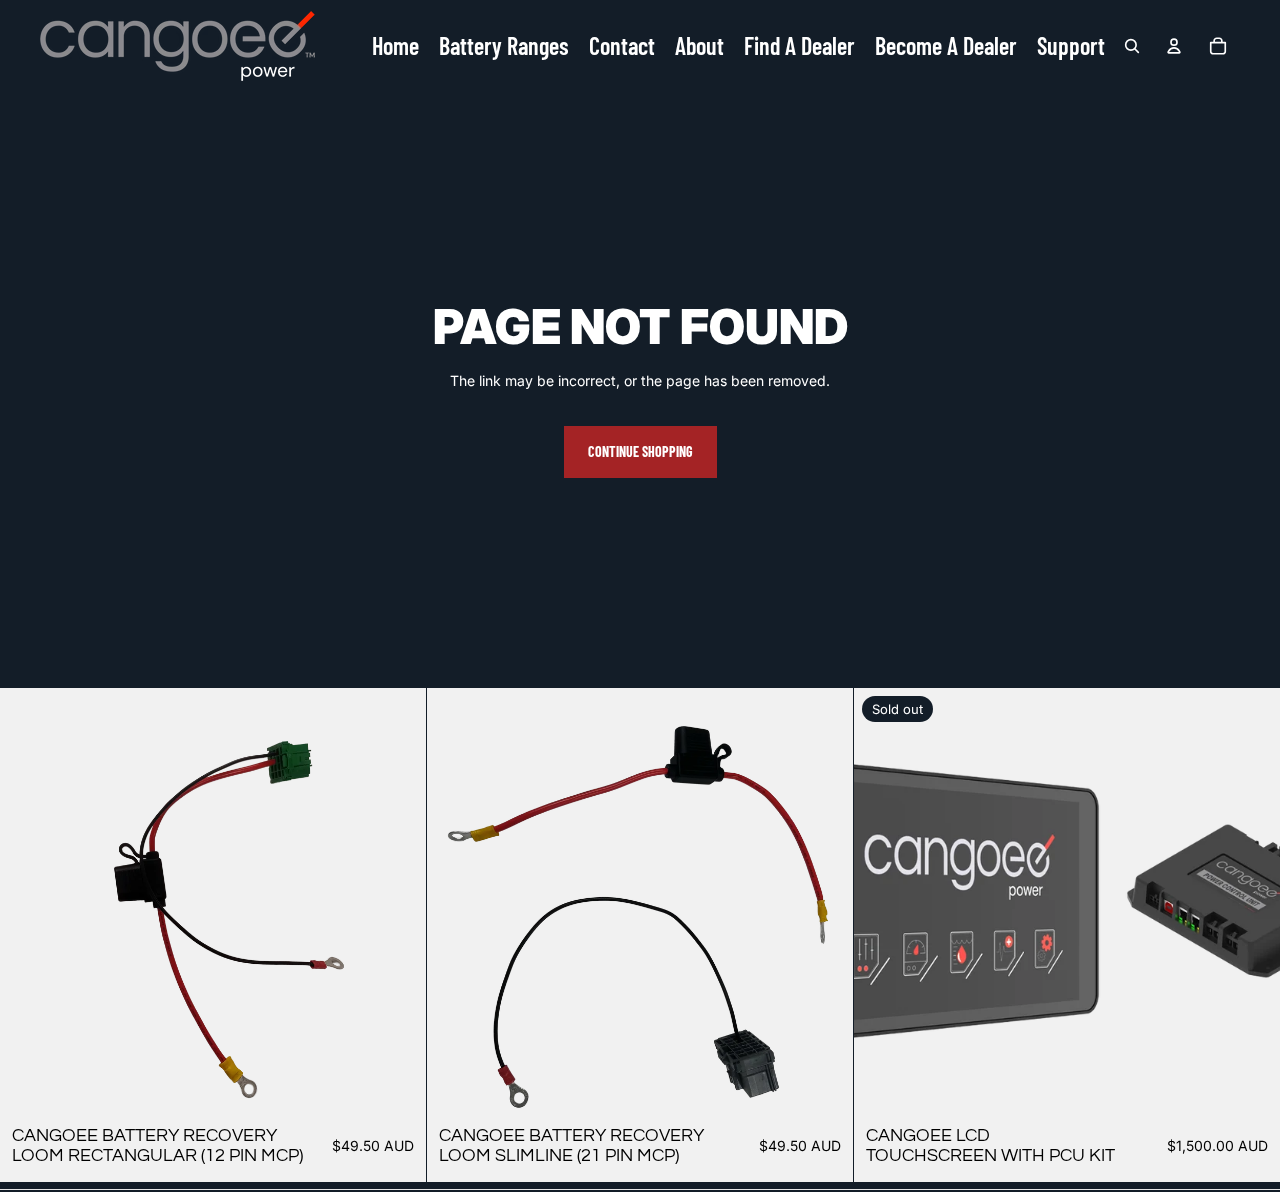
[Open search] (1132, 46)
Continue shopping (640, 451)
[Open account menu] (1174, 46)
